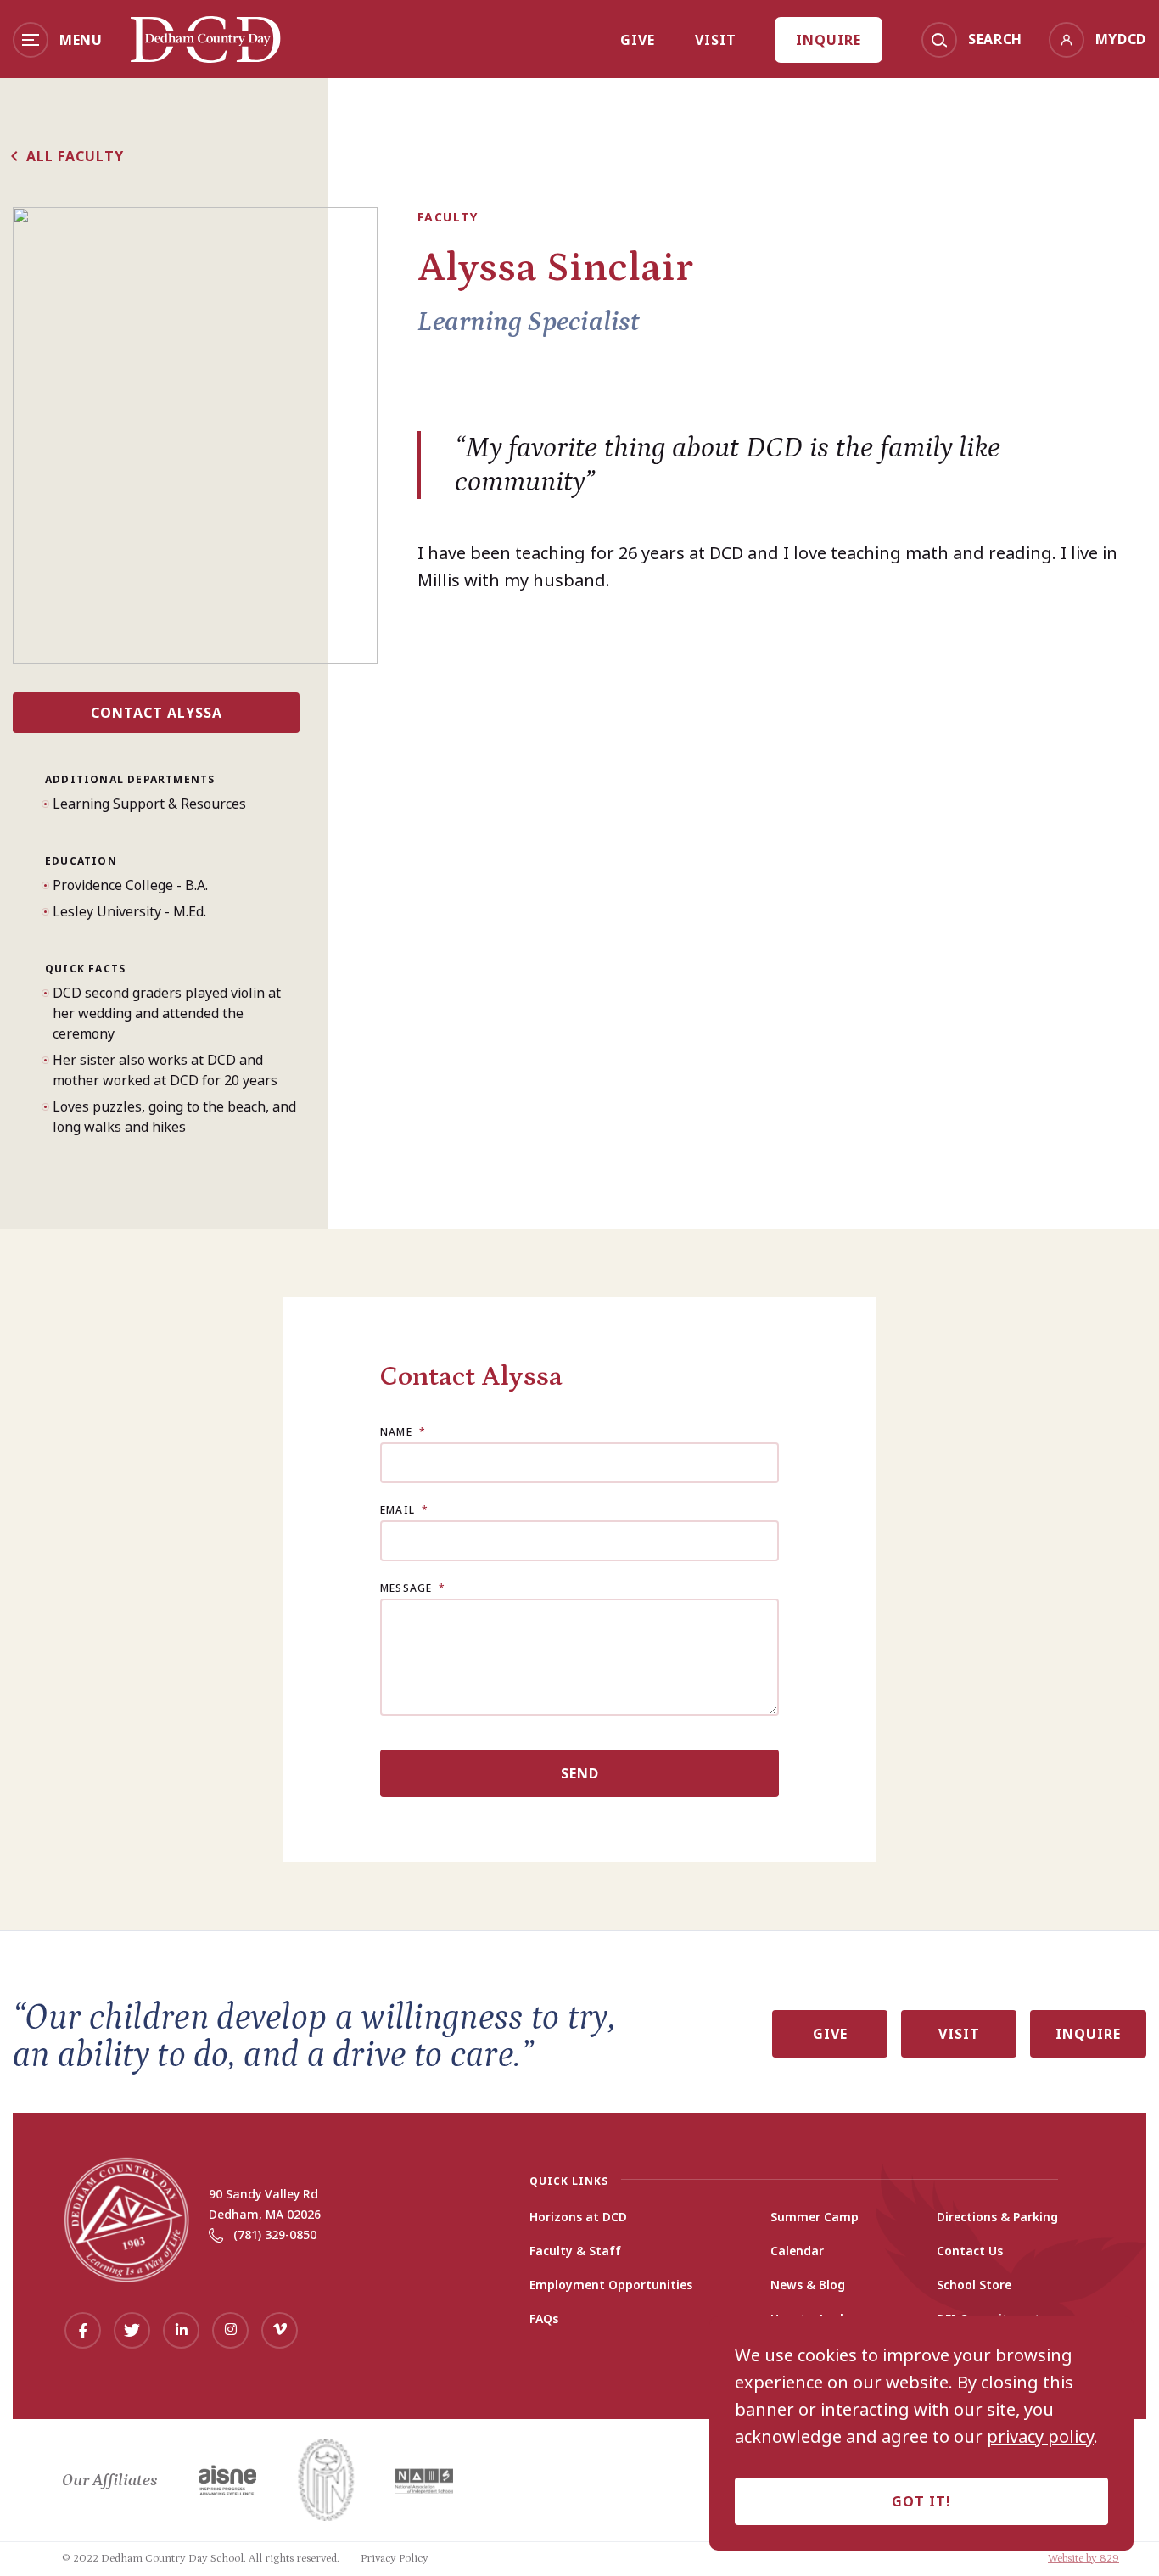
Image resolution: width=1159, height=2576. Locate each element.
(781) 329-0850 (275, 2234)
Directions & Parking (997, 2217)
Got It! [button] (921, 2501)
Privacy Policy (395, 2559)
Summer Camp (815, 2217)
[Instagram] (230, 2330)
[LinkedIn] (181, 2330)
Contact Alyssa (157, 713)
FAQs (544, 2319)
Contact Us (970, 2251)
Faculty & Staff (575, 2251)
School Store (974, 2285)
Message (413, 1588)
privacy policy (1040, 2437)
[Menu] (31, 40)
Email (404, 1510)
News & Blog (808, 2285)
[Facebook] (83, 2330)
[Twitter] (132, 2330)
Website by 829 (1083, 2559)
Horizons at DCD (578, 2217)
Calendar (797, 2251)
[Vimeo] (280, 2330)
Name (403, 1432)
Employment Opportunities (611, 2285)
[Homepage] (206, 57)
